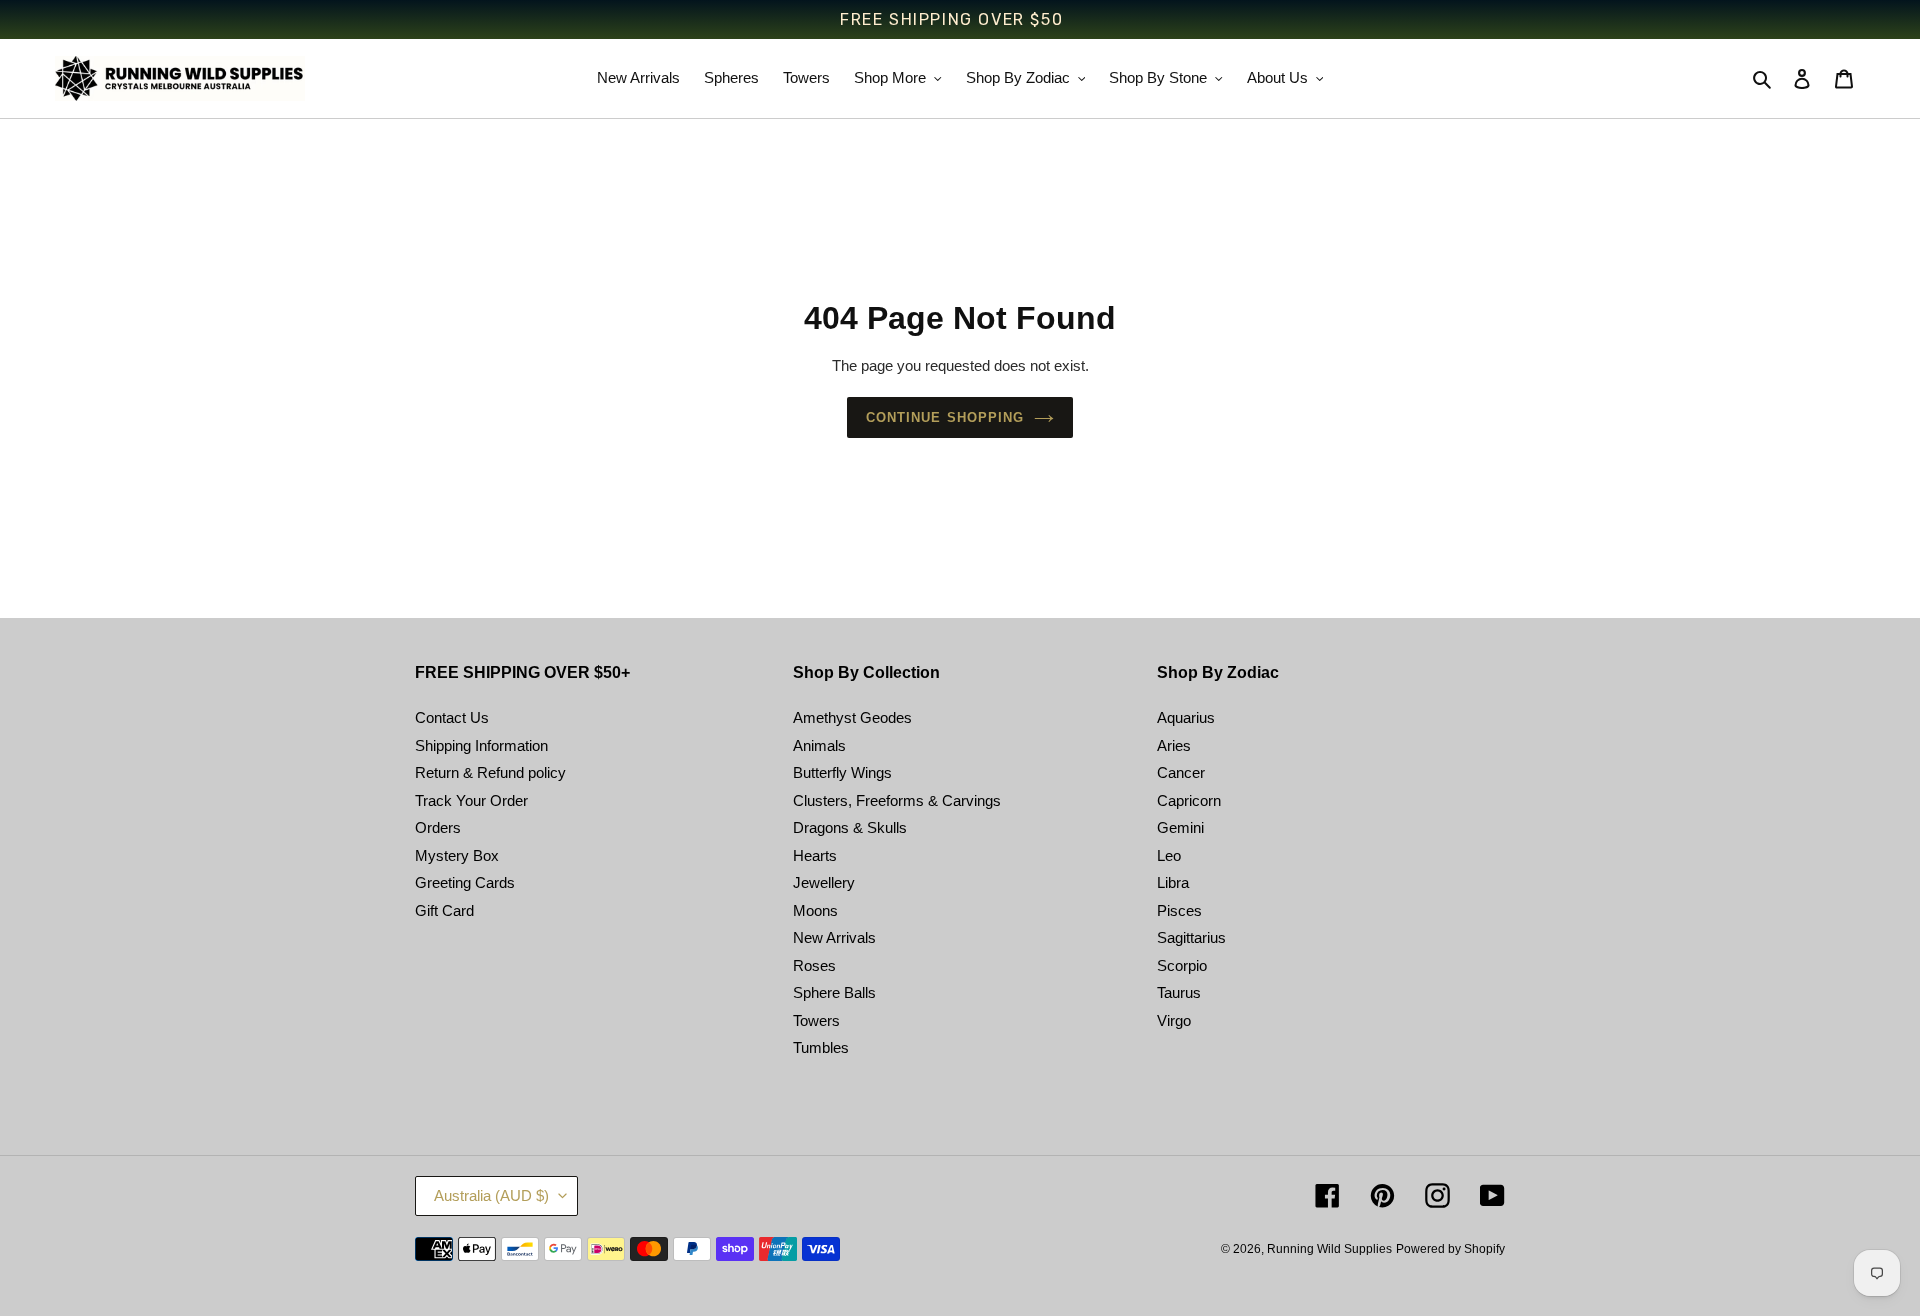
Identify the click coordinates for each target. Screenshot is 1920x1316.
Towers (816, 1020)
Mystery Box (457, 855)
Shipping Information (481, 745)
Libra (1173, 882)
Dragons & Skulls (850, 827)
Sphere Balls (834, 992)
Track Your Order (471, 800)
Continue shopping (945, 417)
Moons (815, 910)
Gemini (1180, 827)
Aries (1174, 745)
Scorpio (1182, 965)
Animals (819, 745)
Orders (438, 827)
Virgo (1174, 1020)
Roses (814, 965)
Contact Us (452, 717)
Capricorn (1189, 800)
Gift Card (444, 910)
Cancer (1181, 772)
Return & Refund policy (490, 772)
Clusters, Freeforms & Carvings (897, 800)
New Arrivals (834, 937)
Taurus (1179, 992)
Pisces (1179, 910)
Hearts (815, 855)
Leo (1169, 855)
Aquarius (1186, 717)
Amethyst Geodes (852, 717)
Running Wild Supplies (1329, 1249)
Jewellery (824, 882)
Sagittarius (1191, 937)
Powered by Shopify (1450, 1249)
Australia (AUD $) (491, 1195)
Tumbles (821, 1047)
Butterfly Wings (842, 772)
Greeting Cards (465, 882)
